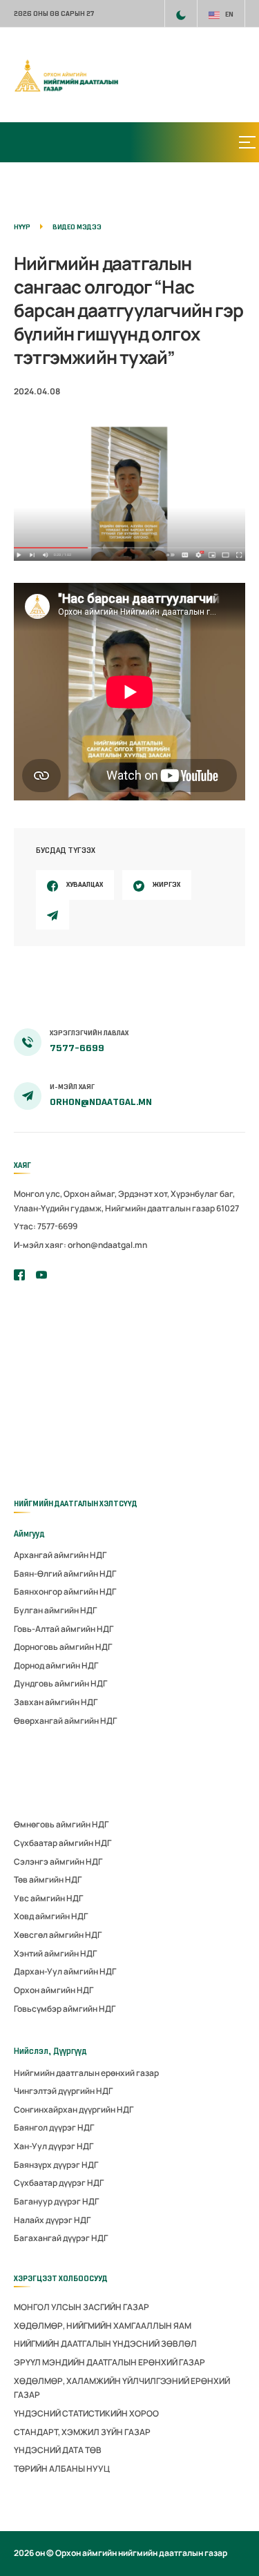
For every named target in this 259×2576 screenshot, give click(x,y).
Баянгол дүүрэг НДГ (54, 2127)
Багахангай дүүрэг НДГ (61, 2238)
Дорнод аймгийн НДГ (56, 1665)
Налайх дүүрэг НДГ (52, 2220)
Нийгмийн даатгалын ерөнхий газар (86, 2073)
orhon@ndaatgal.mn (101, 1102)
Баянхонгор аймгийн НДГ (65, 1592)
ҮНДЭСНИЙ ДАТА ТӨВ (58, 2450)
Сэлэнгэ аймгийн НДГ (58, 1862)
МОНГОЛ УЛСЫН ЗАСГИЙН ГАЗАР (81, 2307)
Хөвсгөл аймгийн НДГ (58, 1935)
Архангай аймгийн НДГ (60, 1555)
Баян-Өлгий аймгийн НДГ (65, 1574)
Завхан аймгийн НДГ (56, 1702)
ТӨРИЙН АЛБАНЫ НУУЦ (62, 2469)
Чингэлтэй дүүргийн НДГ (63, 2091)
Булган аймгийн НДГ (55, 1610)
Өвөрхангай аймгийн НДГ (65, 1721)
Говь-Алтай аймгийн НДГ (64, 1629)
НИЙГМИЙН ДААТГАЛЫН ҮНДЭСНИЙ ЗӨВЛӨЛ (105, 2344)
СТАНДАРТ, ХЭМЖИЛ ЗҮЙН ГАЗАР (82, 2432)
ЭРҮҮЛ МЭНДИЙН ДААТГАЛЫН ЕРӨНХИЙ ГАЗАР (109, 2362)
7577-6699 (77, 1048)
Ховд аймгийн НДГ (51, 1916)
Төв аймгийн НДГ (48, 1880)
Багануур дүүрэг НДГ (56, 2201)
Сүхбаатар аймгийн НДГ (63, 1843)
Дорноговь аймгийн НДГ (63, 1647)
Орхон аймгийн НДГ (54, 1990)
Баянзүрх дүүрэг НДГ (56, 2165)
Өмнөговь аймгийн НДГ (61, 1824)
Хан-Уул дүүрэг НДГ (54, 2146)
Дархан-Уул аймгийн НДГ (65, 1971)
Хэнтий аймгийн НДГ (55, 1953)
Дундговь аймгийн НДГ (60, 1683)
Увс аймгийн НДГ (48, 1898)
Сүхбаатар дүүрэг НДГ (59, 2183)
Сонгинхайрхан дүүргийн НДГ (74, 2109)
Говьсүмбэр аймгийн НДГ (65, 2009)
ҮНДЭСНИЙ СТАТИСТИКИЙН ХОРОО (86, 2413)
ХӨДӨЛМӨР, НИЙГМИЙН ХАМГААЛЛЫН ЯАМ (103, 2326)
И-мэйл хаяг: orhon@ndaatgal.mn (80, 1245)
